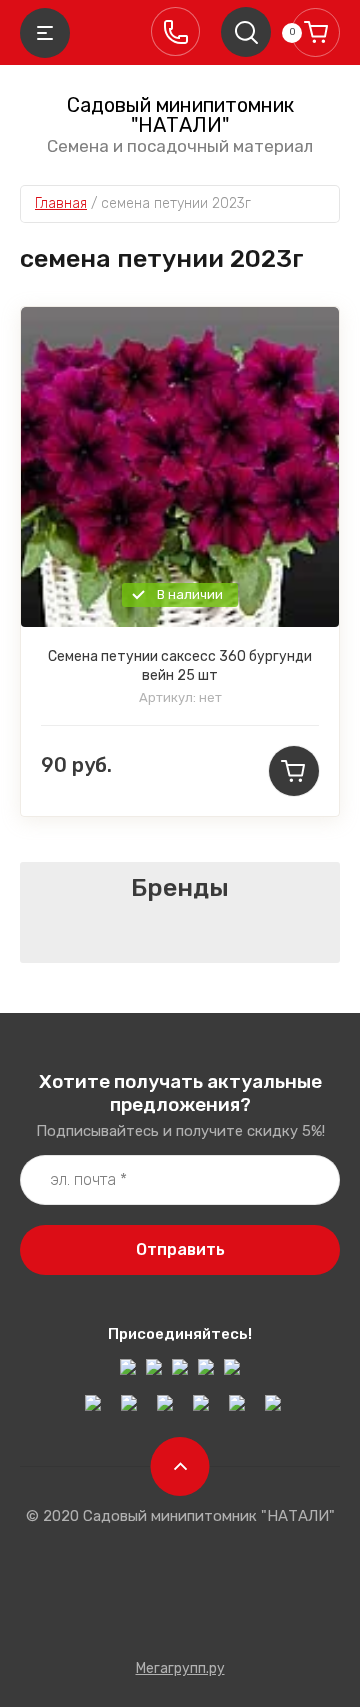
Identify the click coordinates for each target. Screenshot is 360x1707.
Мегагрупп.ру (180, 1668)
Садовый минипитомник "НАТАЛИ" (180, 115)
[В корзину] (294, 771)
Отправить (180, 1249)
